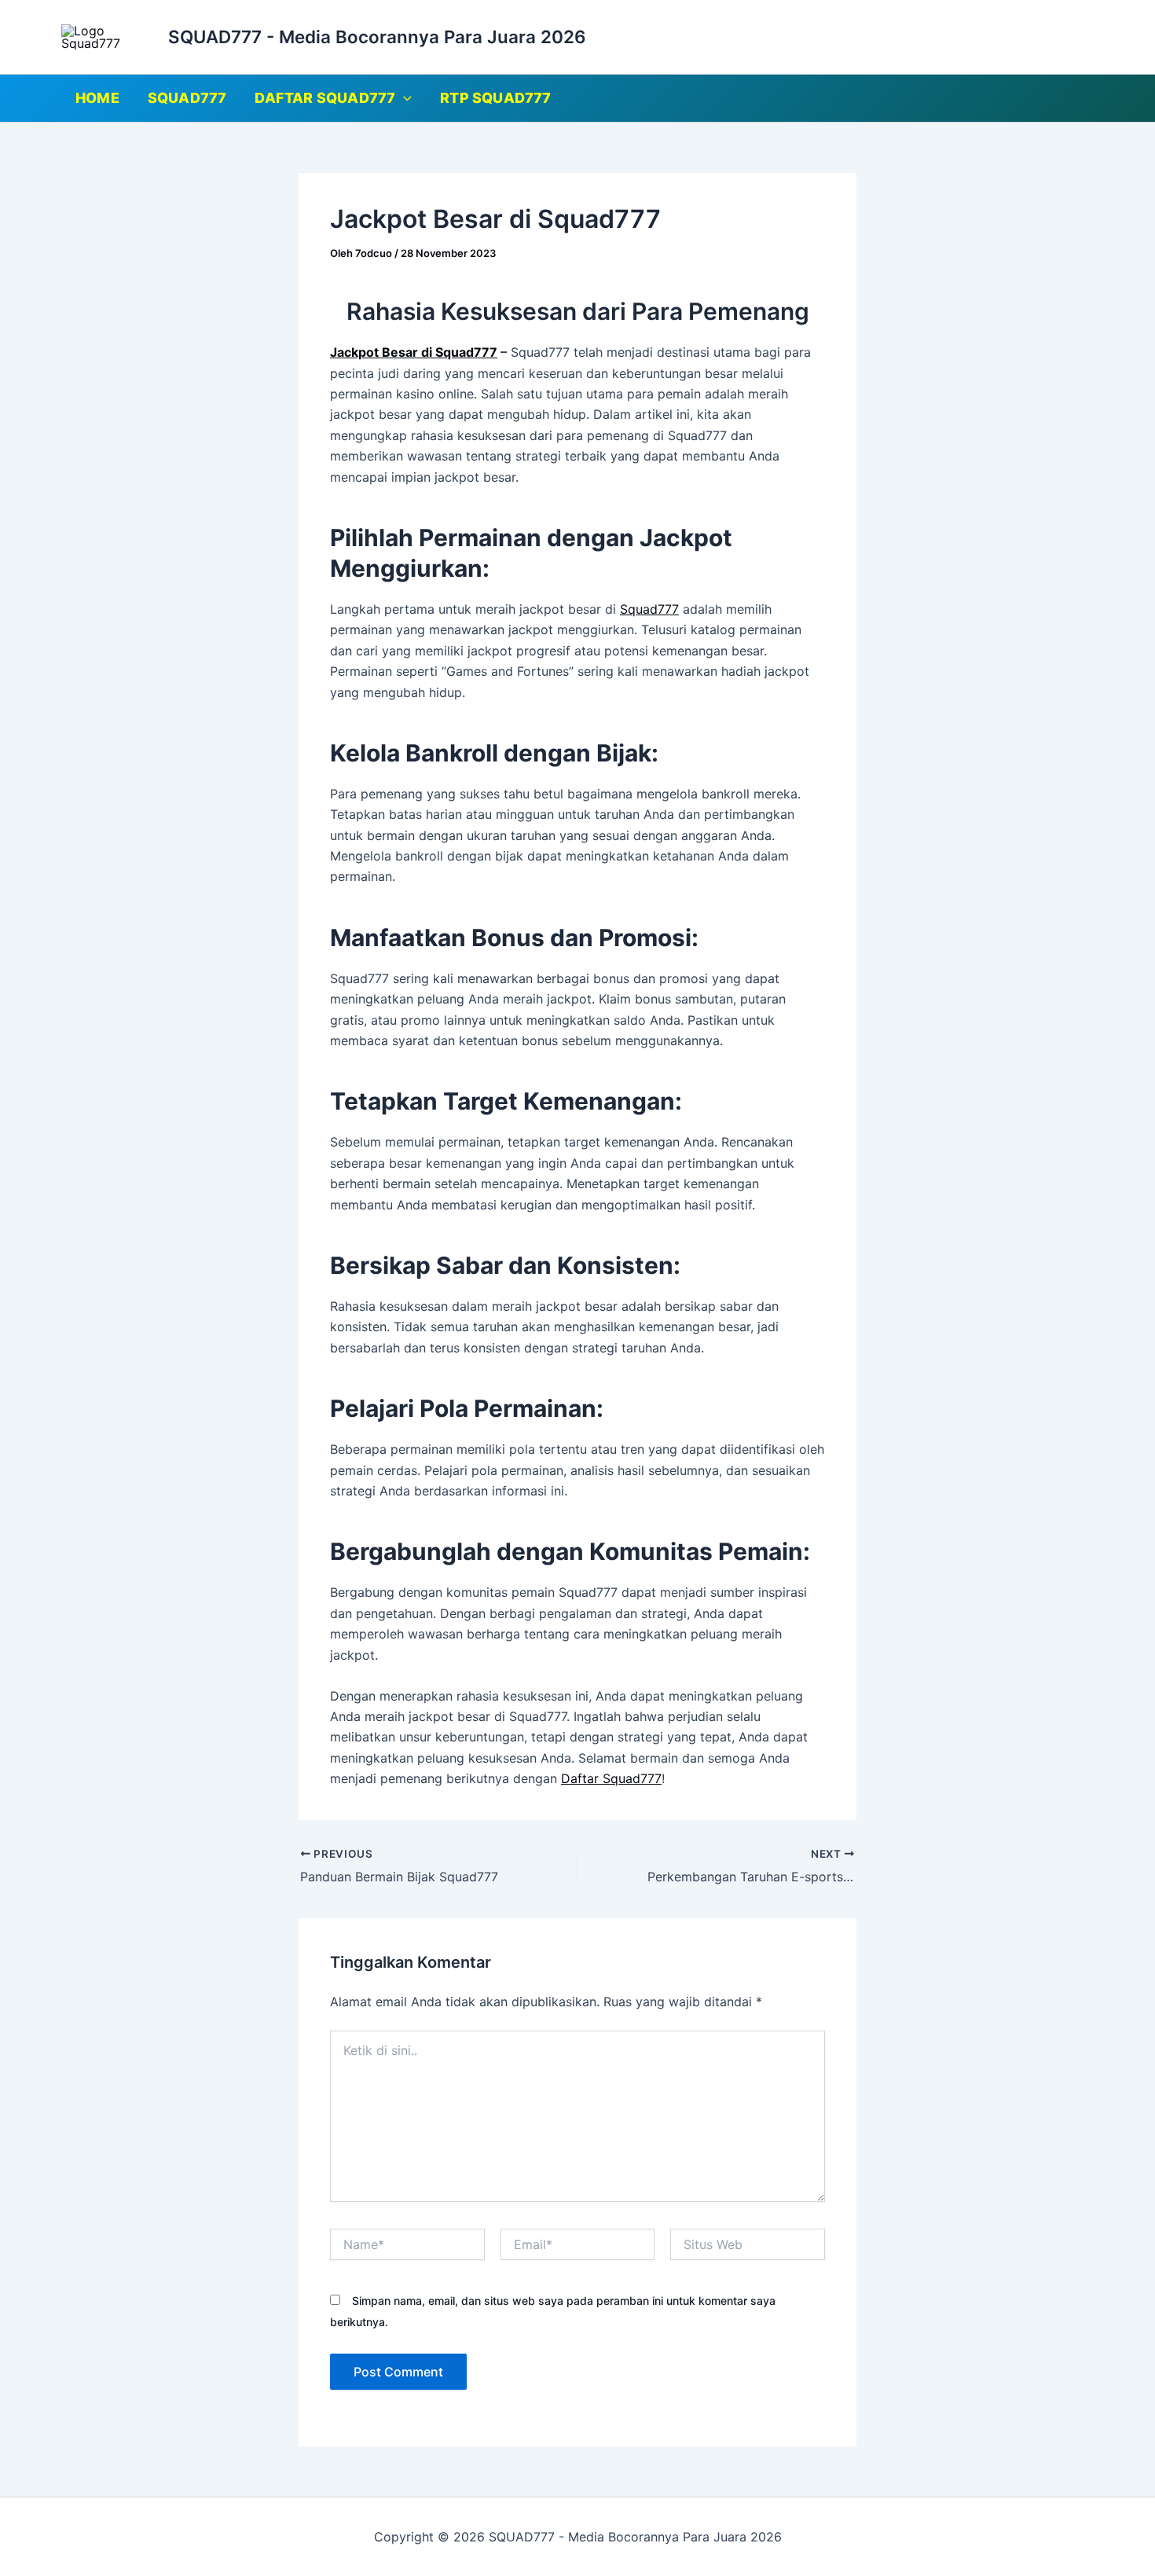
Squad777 (649, 609)
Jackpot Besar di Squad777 (414, 352)
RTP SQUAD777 (495, 98)
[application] (403, 98)
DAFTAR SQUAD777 (325, 98)
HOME (97, 98)
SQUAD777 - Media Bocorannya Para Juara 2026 (377, 37)
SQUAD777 (187, 98)
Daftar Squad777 (611, 1778)
